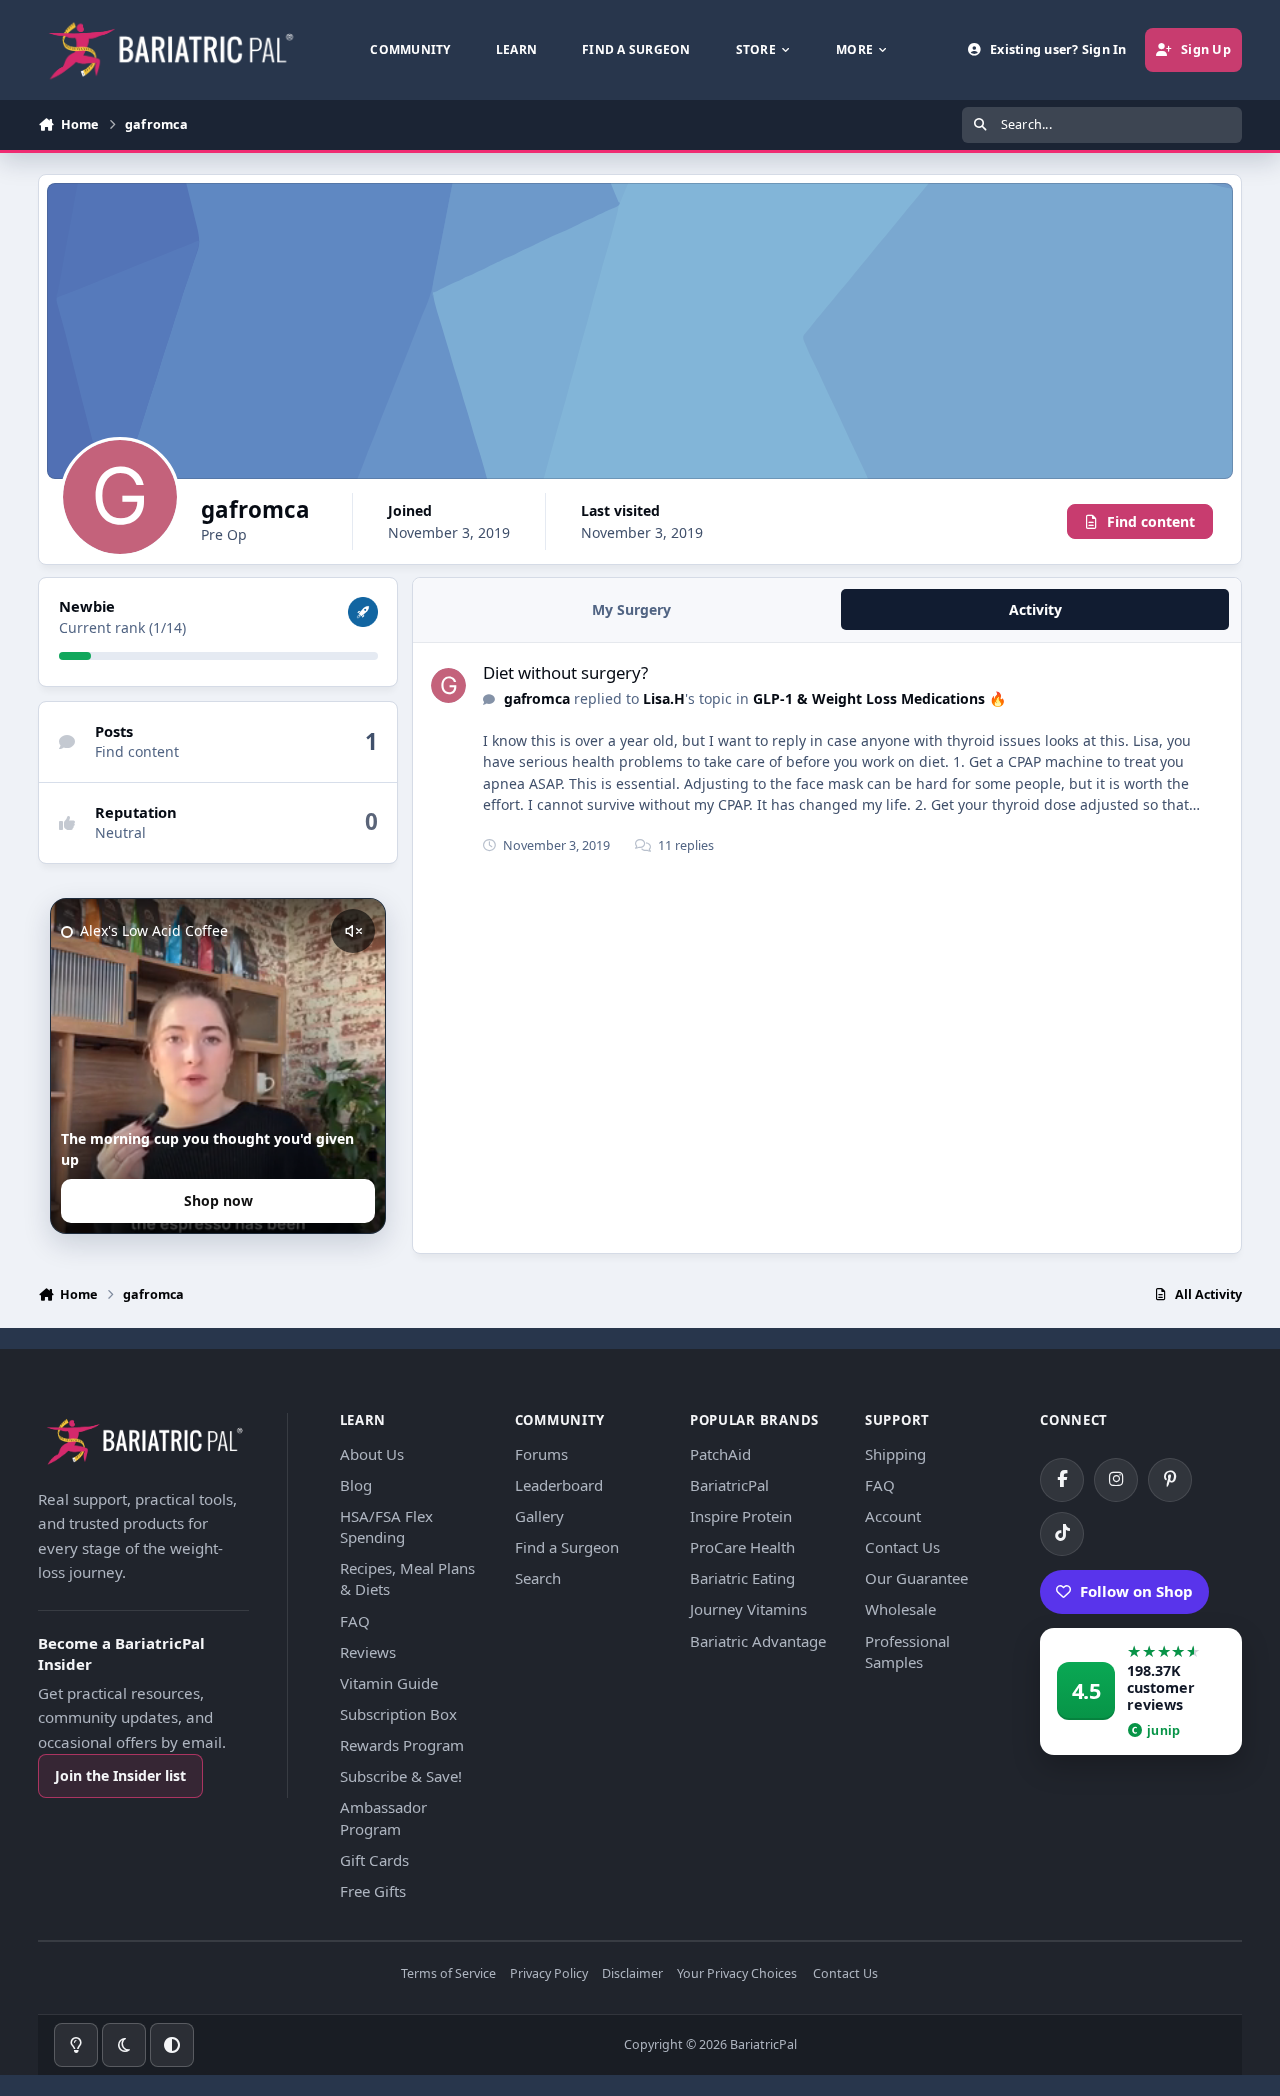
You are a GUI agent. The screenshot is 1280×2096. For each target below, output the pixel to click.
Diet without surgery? (565, 672)
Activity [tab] (1035, 609)
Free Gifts (373, 1891)
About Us (372, 1454)
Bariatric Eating (742, 1578)
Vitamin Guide (389, 1683)
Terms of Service (448, 1974)
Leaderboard (559, 1485)
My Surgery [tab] (631, 609)
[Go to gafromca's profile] (448, 685)
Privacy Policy (549, 1974)
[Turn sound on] (353, 931)
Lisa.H (664, 698)
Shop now (218, 1200)
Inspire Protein (741, 1516)
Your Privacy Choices (737, 1974)
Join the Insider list (120, 1775)
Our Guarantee (916, 1578)
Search (538, 1578)
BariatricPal (729, 1485)
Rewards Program (402, 1745)
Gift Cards (374, 1860)
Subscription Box (398, 1714)
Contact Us (902, 1547)
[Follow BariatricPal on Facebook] (1062, 1480)
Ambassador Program (383, 1817)
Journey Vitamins (748, 1609)
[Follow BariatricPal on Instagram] (1116, 1480)
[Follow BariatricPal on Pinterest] (1170, 1480)
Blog (356, 1485)
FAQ (355, 1621)
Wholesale (900, 1609)
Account (893, 1516)
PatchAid (720, 1454)
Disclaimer (632, 1974)
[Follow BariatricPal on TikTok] (1062, 1534)
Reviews (368, 1652)
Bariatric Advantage (758, 1641)
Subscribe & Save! (401, 1776)
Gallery (539, 1516)
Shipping (895, 1454)
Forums (541, 1454)
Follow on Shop (1136, 1591)
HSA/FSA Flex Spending (386, 1526)
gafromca (537, 698)
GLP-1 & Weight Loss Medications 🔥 (879, 698)
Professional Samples (907, 1651)
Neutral (120, 832)
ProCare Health (742, 1547)
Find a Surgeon (567, 1547)
